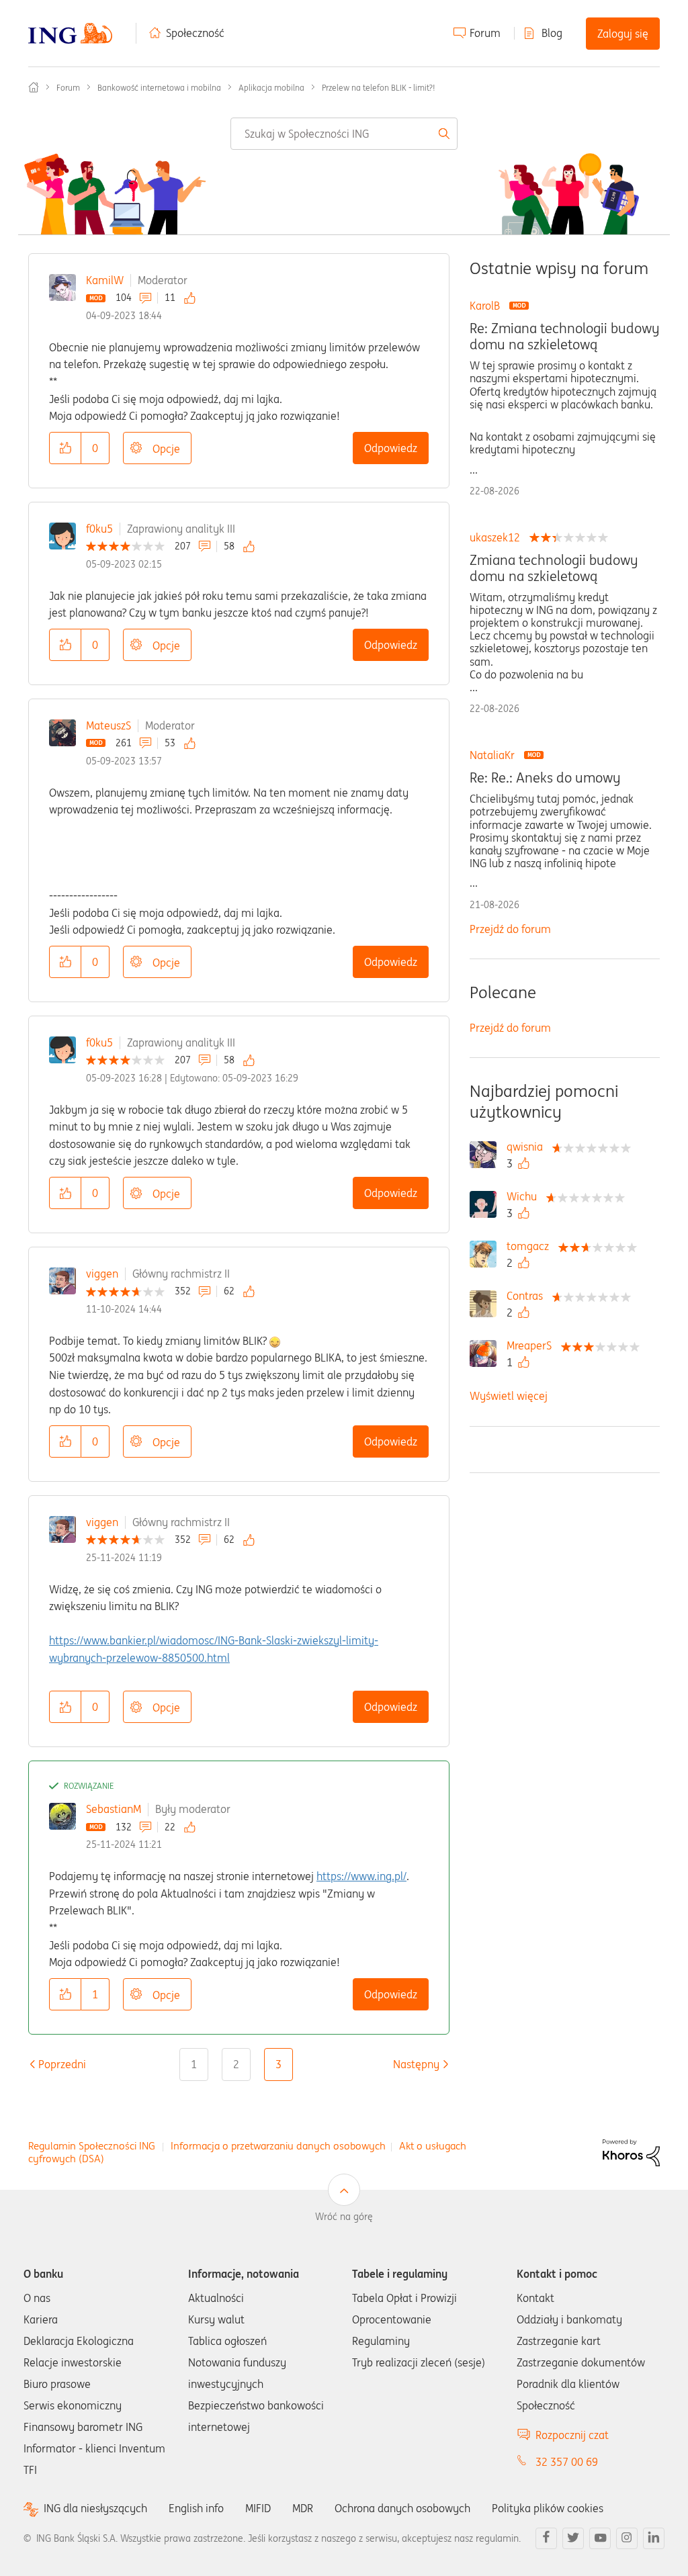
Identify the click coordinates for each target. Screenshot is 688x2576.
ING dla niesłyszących (95, 2508)
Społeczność (195, 33)
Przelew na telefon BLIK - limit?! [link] (379, 88)
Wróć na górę (344, 2217)
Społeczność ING (34, 87)
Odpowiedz (391, 448)
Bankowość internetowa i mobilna (159, 88)
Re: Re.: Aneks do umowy (545, 778)
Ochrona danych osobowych (402, 2508)
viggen (102, 1274)
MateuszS (109, 725)
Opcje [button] (166, 449)
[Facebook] (546, 2538)
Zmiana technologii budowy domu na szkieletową (554, 568)
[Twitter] (573, 2538)
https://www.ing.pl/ (361, 1876)
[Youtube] (600, 2538)
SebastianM (114, 1809)
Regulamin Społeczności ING (92, 2146)
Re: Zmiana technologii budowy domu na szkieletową (564, 337)
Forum (485, 33)
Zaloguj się (623, 34)
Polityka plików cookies (548, 2508)
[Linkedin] (654, 2538)
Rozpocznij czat (572, 2435)
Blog (552, 33)
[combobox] (344, 134)
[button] (65, 448)
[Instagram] (627, 2538)
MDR (303, 2508)
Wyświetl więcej (509, 1396)
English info (196, 2508)
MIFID (258, 2508)
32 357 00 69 (567, 2462)
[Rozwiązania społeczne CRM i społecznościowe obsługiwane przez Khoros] (631, 2151)
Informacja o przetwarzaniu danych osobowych (278, 2146)
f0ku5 (99, 529)
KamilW (105, 280)
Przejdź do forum (510, 929)
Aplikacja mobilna (271, 88)
